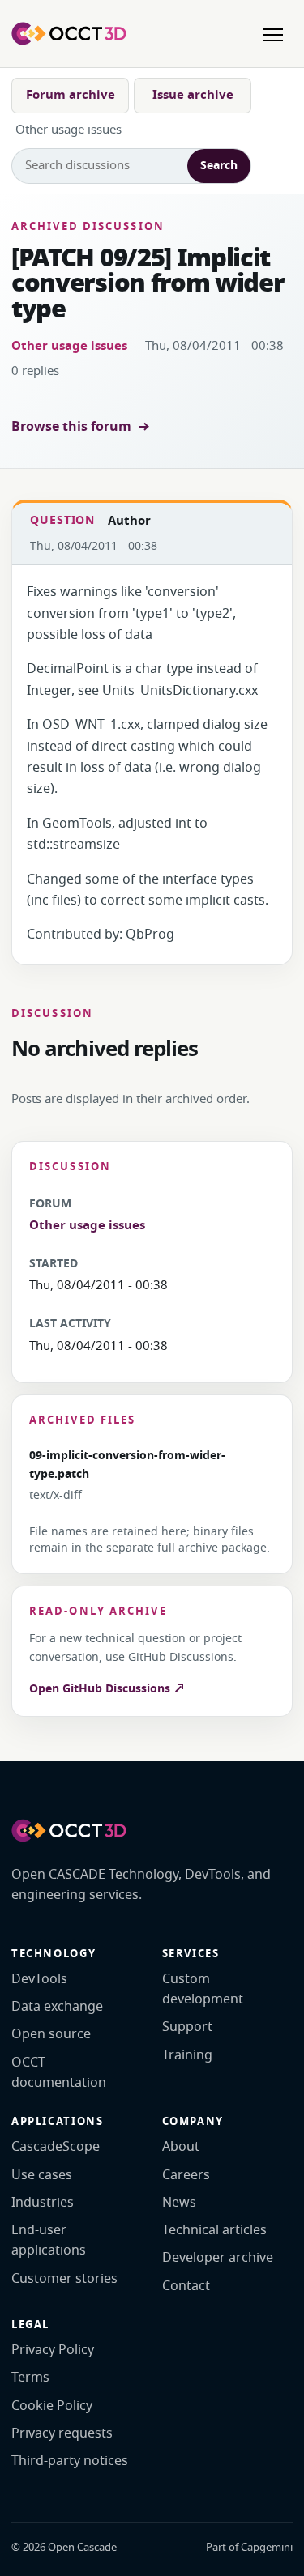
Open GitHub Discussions (101, 1689)
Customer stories (64, 2279)
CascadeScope (56, 2147)
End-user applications (49, 2240)
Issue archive (193, 95)
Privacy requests (62, 2433)
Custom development (203, 1989)
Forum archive (71, 95)
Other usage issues (69, 346)
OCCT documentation (59, 2073)
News (179, 2203)
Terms (30, 2378)
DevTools (39, 1979)
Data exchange (57, 2007)
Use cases (42, 2175)
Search (219, 166)
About (181, 2147)
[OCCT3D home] (69, 33)
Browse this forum (71, 427)
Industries (43, 2203)
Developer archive (218, 2258)
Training (187, 2055)
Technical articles (214, 2230)
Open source (51, 2034)
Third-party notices (70, 2461)
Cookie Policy (52, 2406)
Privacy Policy (53, 2350)
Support (187, 2027)
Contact (186, 2286)
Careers (186, 2175)
